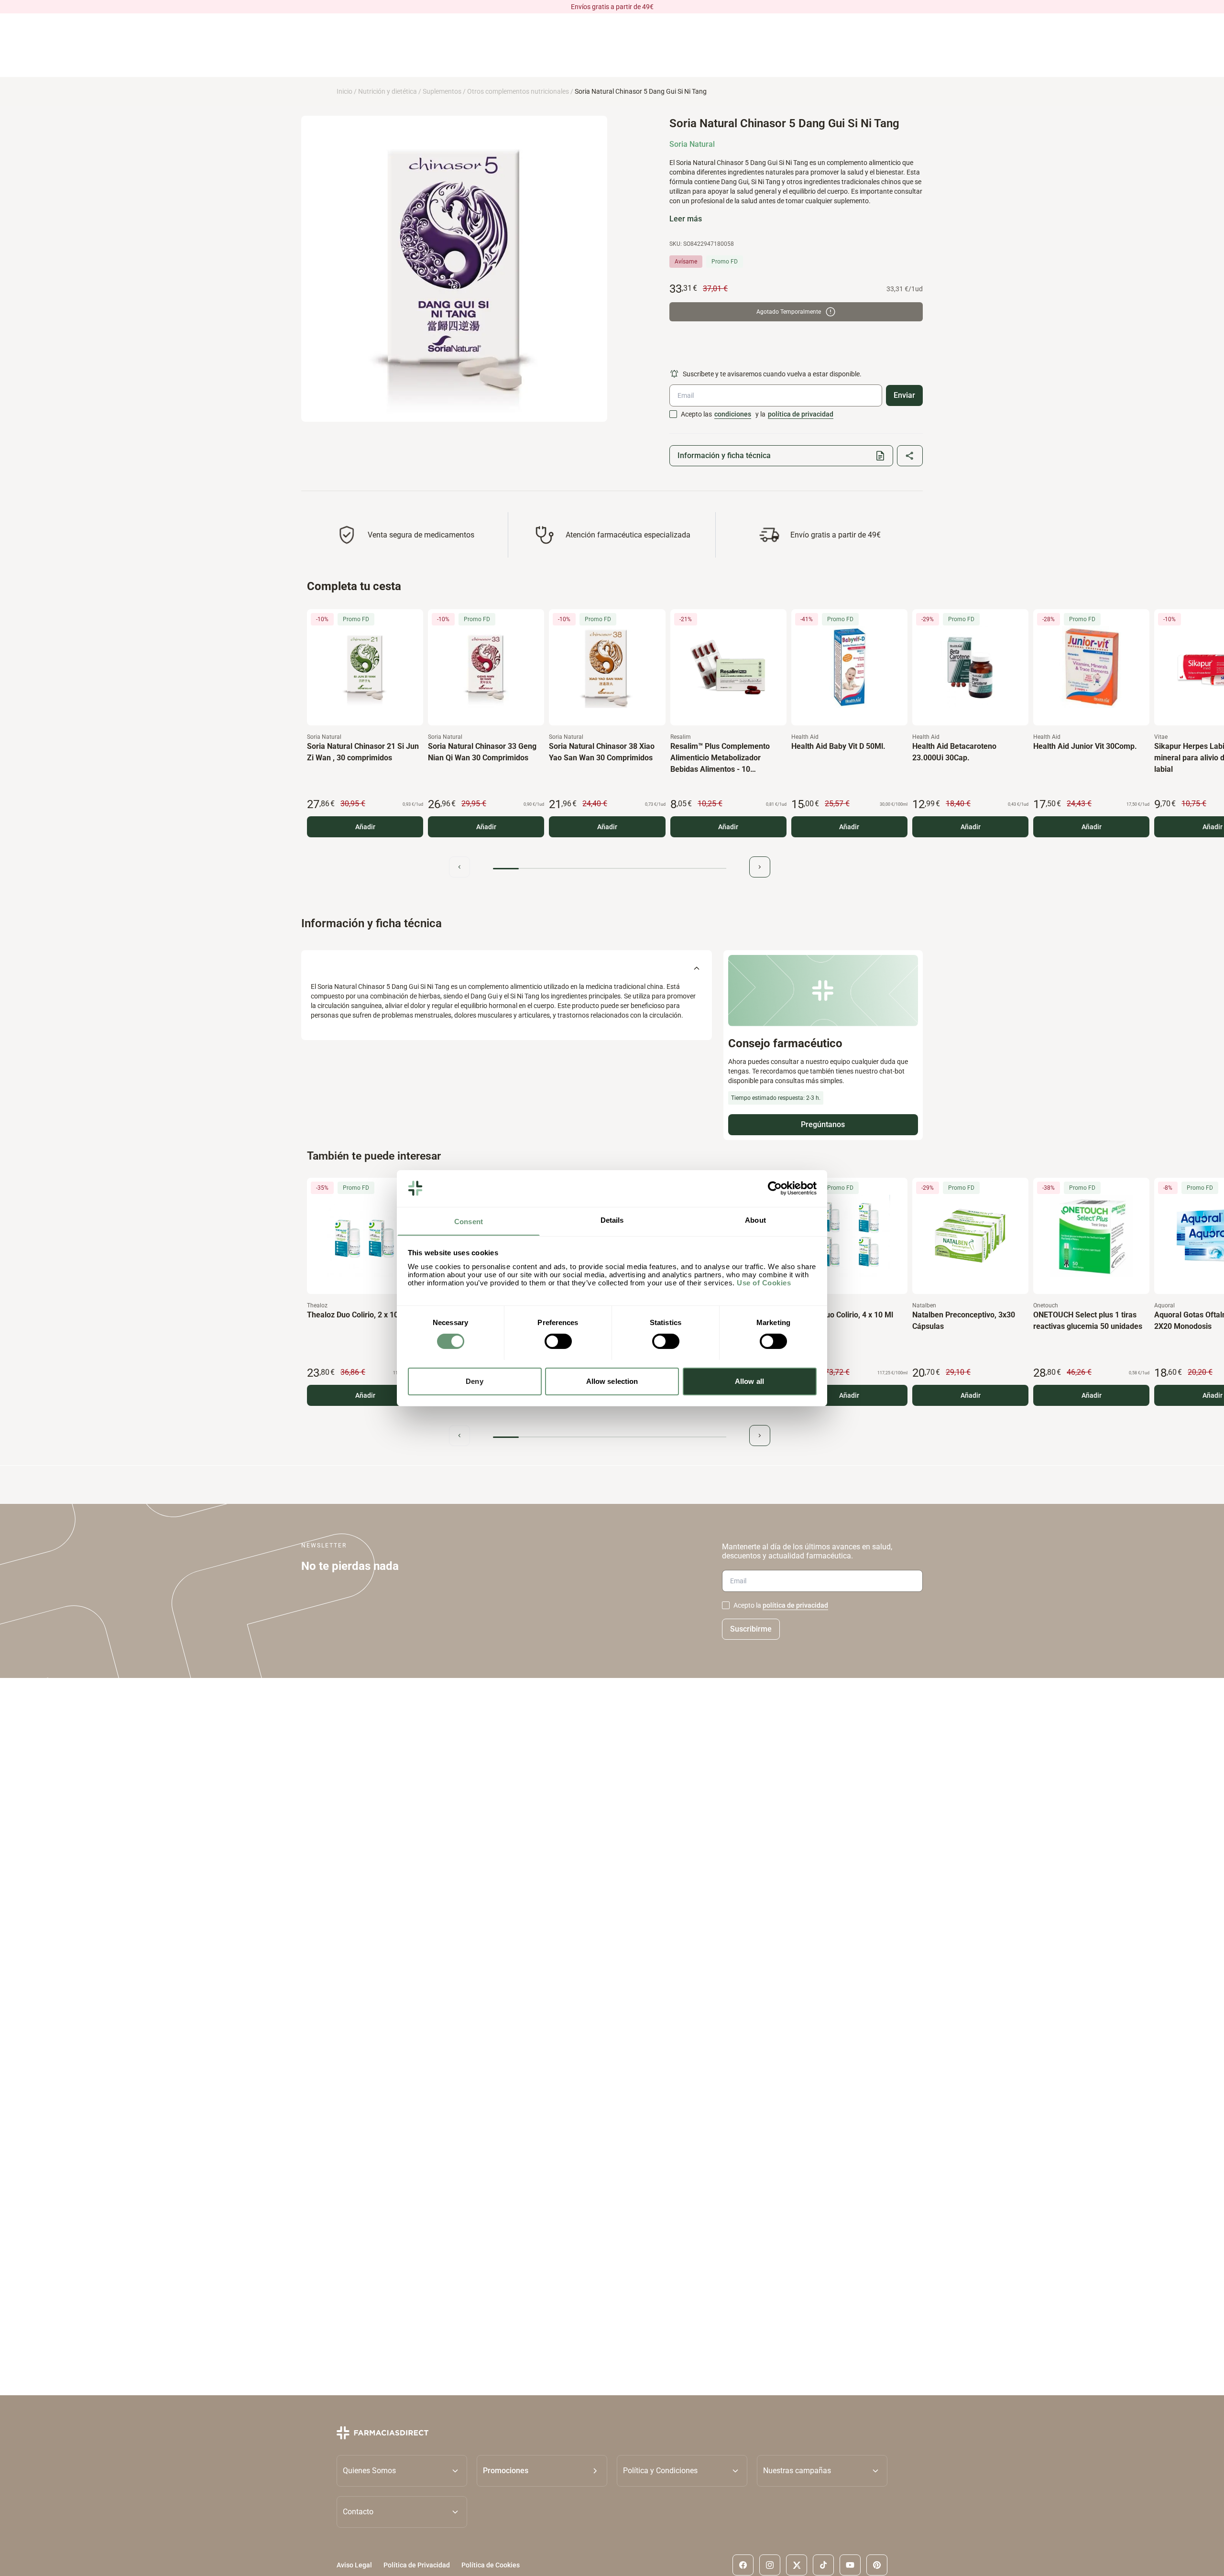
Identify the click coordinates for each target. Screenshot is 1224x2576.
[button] (542, 2471)
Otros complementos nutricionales (518, 91)
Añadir (365, 827)
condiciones (733, 414)
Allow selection (612, 1381)
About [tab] (755, 1220)
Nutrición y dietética (388, 91)
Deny (474, 1381)
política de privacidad (801, 414)
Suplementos (442, 91)
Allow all (749, 1381)
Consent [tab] (469, 1221)
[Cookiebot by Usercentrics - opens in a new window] (775, 1188)
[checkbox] (673, 414)
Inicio (344, 91)
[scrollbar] (610, 869)
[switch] (558, 1341)
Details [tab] (612, 1220)
